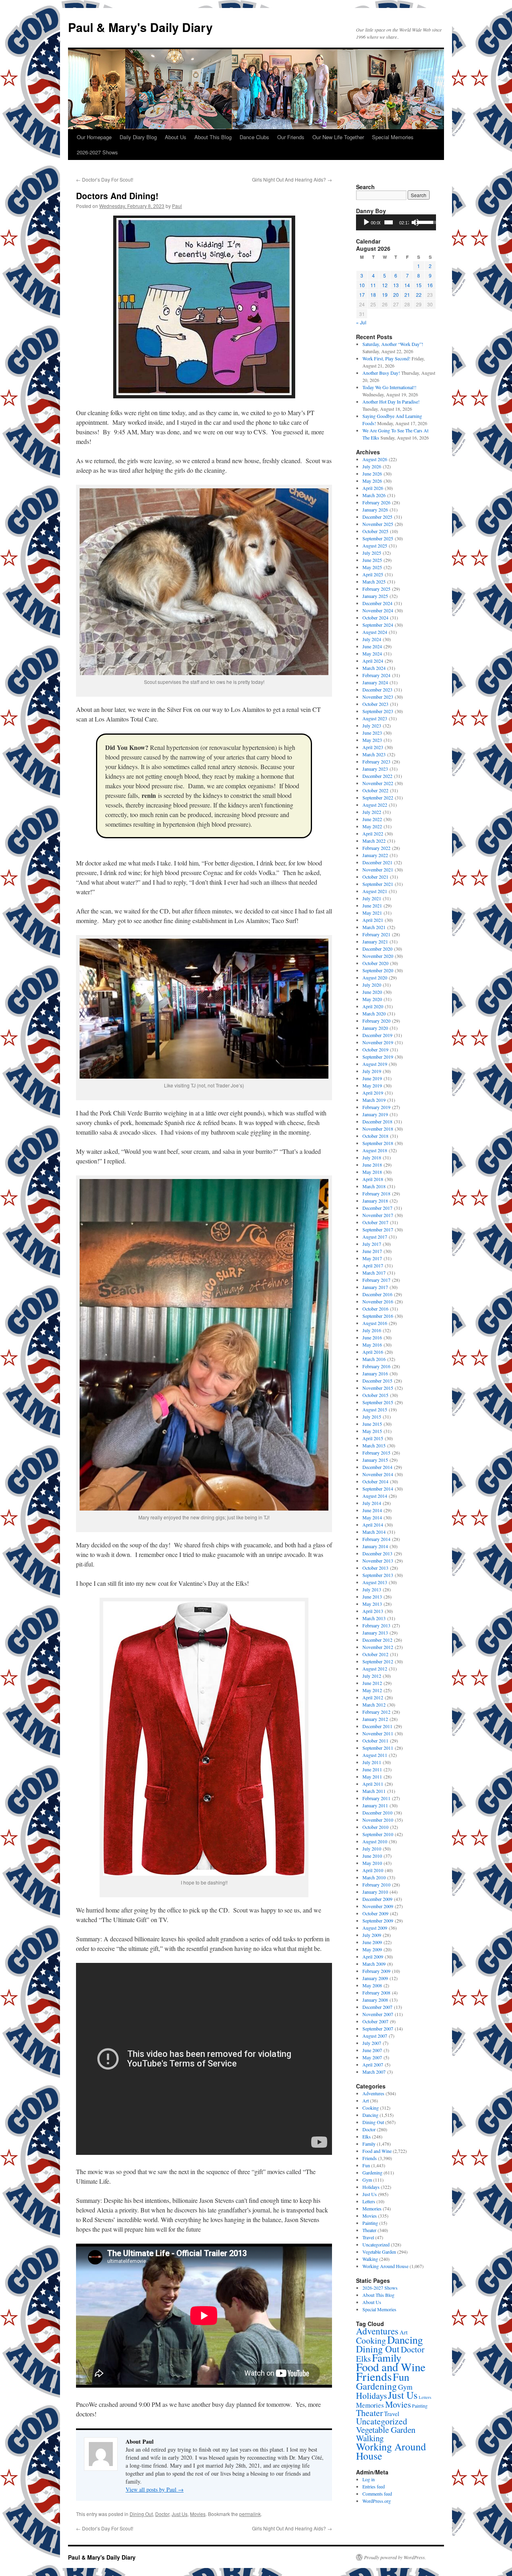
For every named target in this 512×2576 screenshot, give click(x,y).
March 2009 (374, 1964)
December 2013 (377, 1553)
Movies (198, 2514)
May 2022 (372, 826)
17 (362, 295)
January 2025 (375, 596)
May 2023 (372, 740)
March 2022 (374, 841)
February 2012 (376, 1712)
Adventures (373, 2093)
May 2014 (372, 1517)
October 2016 (375, 1309)
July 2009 (372, 1935)
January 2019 (375, 1114)
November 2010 (378, 1820)
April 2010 (373, 1870)
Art (366, 2100)
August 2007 (375, 2036)
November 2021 (378, 869)
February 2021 (376, 934)
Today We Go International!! (389, 387)
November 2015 (378, 1388)
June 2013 (372, 1597)
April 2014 (373, 1525)
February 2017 (376, 1280)
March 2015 (374, 1445)
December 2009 (377, 1899)
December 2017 (377, 1208)
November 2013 (378, 1561)
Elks (367, 2136)
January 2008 (375, 2000)
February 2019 (376, 1107)
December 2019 (377, 1035)
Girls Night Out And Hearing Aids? (292, 179)
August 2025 (375, 546)
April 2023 (373, 747)
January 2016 (375, 1373)
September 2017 (378, 1229)
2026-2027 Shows (97, 152)
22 (419, 295)
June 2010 (372, 1856)
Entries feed (374, 2486)
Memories (372, 2208)
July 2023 (372, 725)
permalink (250, 2514)
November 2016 (378, 1301)
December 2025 (377, 517)
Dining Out (141, 2514)
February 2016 (376, 1366)
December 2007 (377, 2007)
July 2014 (372, 1503)
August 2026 (375, 459)
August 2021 (375, 891)
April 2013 (373, 1611)
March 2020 (374, 1013)
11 (373, 285)
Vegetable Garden (379, 2252)
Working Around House (385, 2266)
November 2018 (378, 1129)
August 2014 (375, 1496)
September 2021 (378, 884)
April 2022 (373, 833)
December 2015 (377, 1381)
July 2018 (372, 1157)
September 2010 (378, 1834)
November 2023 (378, 697)
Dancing (370, 2115)
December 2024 (377, 603)
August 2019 (375, 1064)
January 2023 (375, 769)
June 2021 (372, 905)
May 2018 (372, 1172)
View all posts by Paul (155, 2489)
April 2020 (373, 1006)
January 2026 (375, 510)
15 (419, 285)
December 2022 (377, 776)
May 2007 (372, 2057)
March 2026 (374, 495)
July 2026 (372, 466)
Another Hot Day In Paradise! (391, 402)
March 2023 (374, 754)
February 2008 (376, 1992)
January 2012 (375, 1719)
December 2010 (377, 1813)
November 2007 (378, 2014)
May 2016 (372, 1345)
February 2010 (376, 1885)
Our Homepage (94, 137)
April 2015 (373, 1438)
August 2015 (375, 1409)
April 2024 (373, 661)
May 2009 (372, 1949)
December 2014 (377, 1467)
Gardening (372, 2172)
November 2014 (378, 1474)
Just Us (180, 2514)
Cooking (371, 2108)
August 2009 (375, 1928)
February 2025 (376, 589)
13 (396, 285)
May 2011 (372, 1777)
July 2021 (372, 898)
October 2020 (375, 963)
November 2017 (378, 1215)
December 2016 (377, 1294)
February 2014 (376, 1539)
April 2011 (373, 1784)
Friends (370, 2158)
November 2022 (378, 783)
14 (407, 285)
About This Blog (213, 137)
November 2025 (378, 524)
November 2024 (378, 610)
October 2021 (375, 877)
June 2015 (372, 1424)
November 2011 (378, 1733)
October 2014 (375, 1481)
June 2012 (372, 1683)
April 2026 (373, 488)
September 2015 (378, 1402)
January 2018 (375, 1201)
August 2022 (375, 805)
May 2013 (372, 1604)
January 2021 (375, 941)
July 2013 (372, 1589)
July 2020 (372, 985)
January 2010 (375, 1892)
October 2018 (375, 1136)
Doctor (162, 2514)
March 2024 (374, 668)
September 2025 (378, 538)
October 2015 (375, 1395)
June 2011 (372, 1769)
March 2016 (374, 1359)
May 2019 (372, 1085)
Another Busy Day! (381, 373)
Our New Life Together (338, 137)
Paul (177, 206)
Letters (369, 2201)
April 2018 (373, 1179)
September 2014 (378, 1489)
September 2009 (378, 1921)
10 (362, 285)
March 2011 (374, 1791)
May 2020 (372, 999)
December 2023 (377, 689)
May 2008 (372, 1985)
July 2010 (372, 1849)
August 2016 (375, 1323)
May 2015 (372, 1431)
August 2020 (375, 977)
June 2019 (372, 1078)
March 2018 (374, 1186)
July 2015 (372, 1417)
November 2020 (378, 956)
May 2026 (372, 481)
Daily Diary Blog (138, 137)
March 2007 (374, 2072)
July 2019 (372, 1071)
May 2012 (372, 1690)
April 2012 (373, 1697)
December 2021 (377, 862)
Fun (366, 2165)
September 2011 (378, 1748)
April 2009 (373, 1956)
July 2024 (372, 639)
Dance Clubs (254, 137)
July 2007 (372, 2043)
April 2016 (373, 1352)
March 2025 (374, 582)
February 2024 (376, 675)
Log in (369, 2479)
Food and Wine (377, 2151)
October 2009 (375, 1913)
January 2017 (375, 1287)
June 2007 (372, 2050)
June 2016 (372, 1337)
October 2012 (375, 1654)
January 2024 (375, 682)
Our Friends (291, 137)
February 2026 (376, 502)
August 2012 (375, 1669)
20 (396, 295)
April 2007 (373, 2064)
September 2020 (378, 970)
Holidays (371, 2187)
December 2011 (377, 1726)
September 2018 (378, 1143)
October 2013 (375, 1568)
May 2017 (372, 1258)
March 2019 (374, 1100)
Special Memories (393, 137)
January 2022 (375, 855)
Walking (370, 2259)
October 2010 (375, 1827)
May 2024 (372, 653)
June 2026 (372, 474)
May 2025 (372, 567)
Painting (370, 2223)
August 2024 (375, 632)
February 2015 (376, 1453)
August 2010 (375, 1841)
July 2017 (372, 1244)
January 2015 (375, 1460)
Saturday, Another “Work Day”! (393, 344)
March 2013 (374, 1618)
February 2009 (376, 1971)
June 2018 (372, 1165)
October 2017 (375, 1222)
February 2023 (376, 761)
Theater (369, 2230)
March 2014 (374, 1532)
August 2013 (375, 1582)
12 (385, 285)
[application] (396, 222)
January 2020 (375, 1028)
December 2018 (377, 1121)
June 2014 (372, 1510)
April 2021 (373, 920)
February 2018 (376, 1193)
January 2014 (375, 1546)
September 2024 (378, 625)
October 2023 (375, 704)
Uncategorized (376, 2244)
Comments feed (377, 2494)
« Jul (361, 322)
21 (407, 295)
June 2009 (372, 1942)
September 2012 (378, 1661)
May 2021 (372, 913)
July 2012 (372, 1676)
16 (430, 285)
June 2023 (372, 733)
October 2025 (375, 531)
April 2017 (373, 1265)
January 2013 (375, 1633)
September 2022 (378, 797)
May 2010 (372, 1863)
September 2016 (378, 1316)
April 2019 (373, 1093)
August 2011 (375, 1755)
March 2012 (374, 1705)
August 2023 (375, 718)
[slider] (389, 222)
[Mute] (415, 222)
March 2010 (374, 1877)
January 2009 (375, 1978)
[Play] (366, 222)
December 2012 (377, 1640)
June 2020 (372, 992)
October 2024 (375, 618)
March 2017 (374, 1273)
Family (369, 2144)
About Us (176, 137)
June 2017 (372, 1251)
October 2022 (375, 790)
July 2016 (372, 1330)
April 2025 (373, 574)
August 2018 (375, 1150)
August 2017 (375, 1237)
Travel (368, 2237)
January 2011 (375, 1805)
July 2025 (372, 553)
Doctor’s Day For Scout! (105, 179)
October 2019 (375, 1049)
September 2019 (378, 1057)
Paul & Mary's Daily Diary (140, 27)
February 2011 (376, 1798)
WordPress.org (377, 2501)
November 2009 (378, 1906)
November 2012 (378, 1647)
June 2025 (372, 560)
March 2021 (374, 927)
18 (373, 295)
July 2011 (372, 1762)
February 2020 (376, 1021)
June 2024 (372, 646)
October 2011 (375, 1741)
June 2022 (372, 819)
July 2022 (372, 812)
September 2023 (378, 711)
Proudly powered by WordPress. (395, 2557)
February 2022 (376, 848)
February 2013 (376, 1625)
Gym (367, 2180)
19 (385, 295)
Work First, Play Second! (386, 358)
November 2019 (378, 1042)
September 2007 (378, 2028)
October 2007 (375, 2021)
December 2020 (377, 949)
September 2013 (378, 1575)
